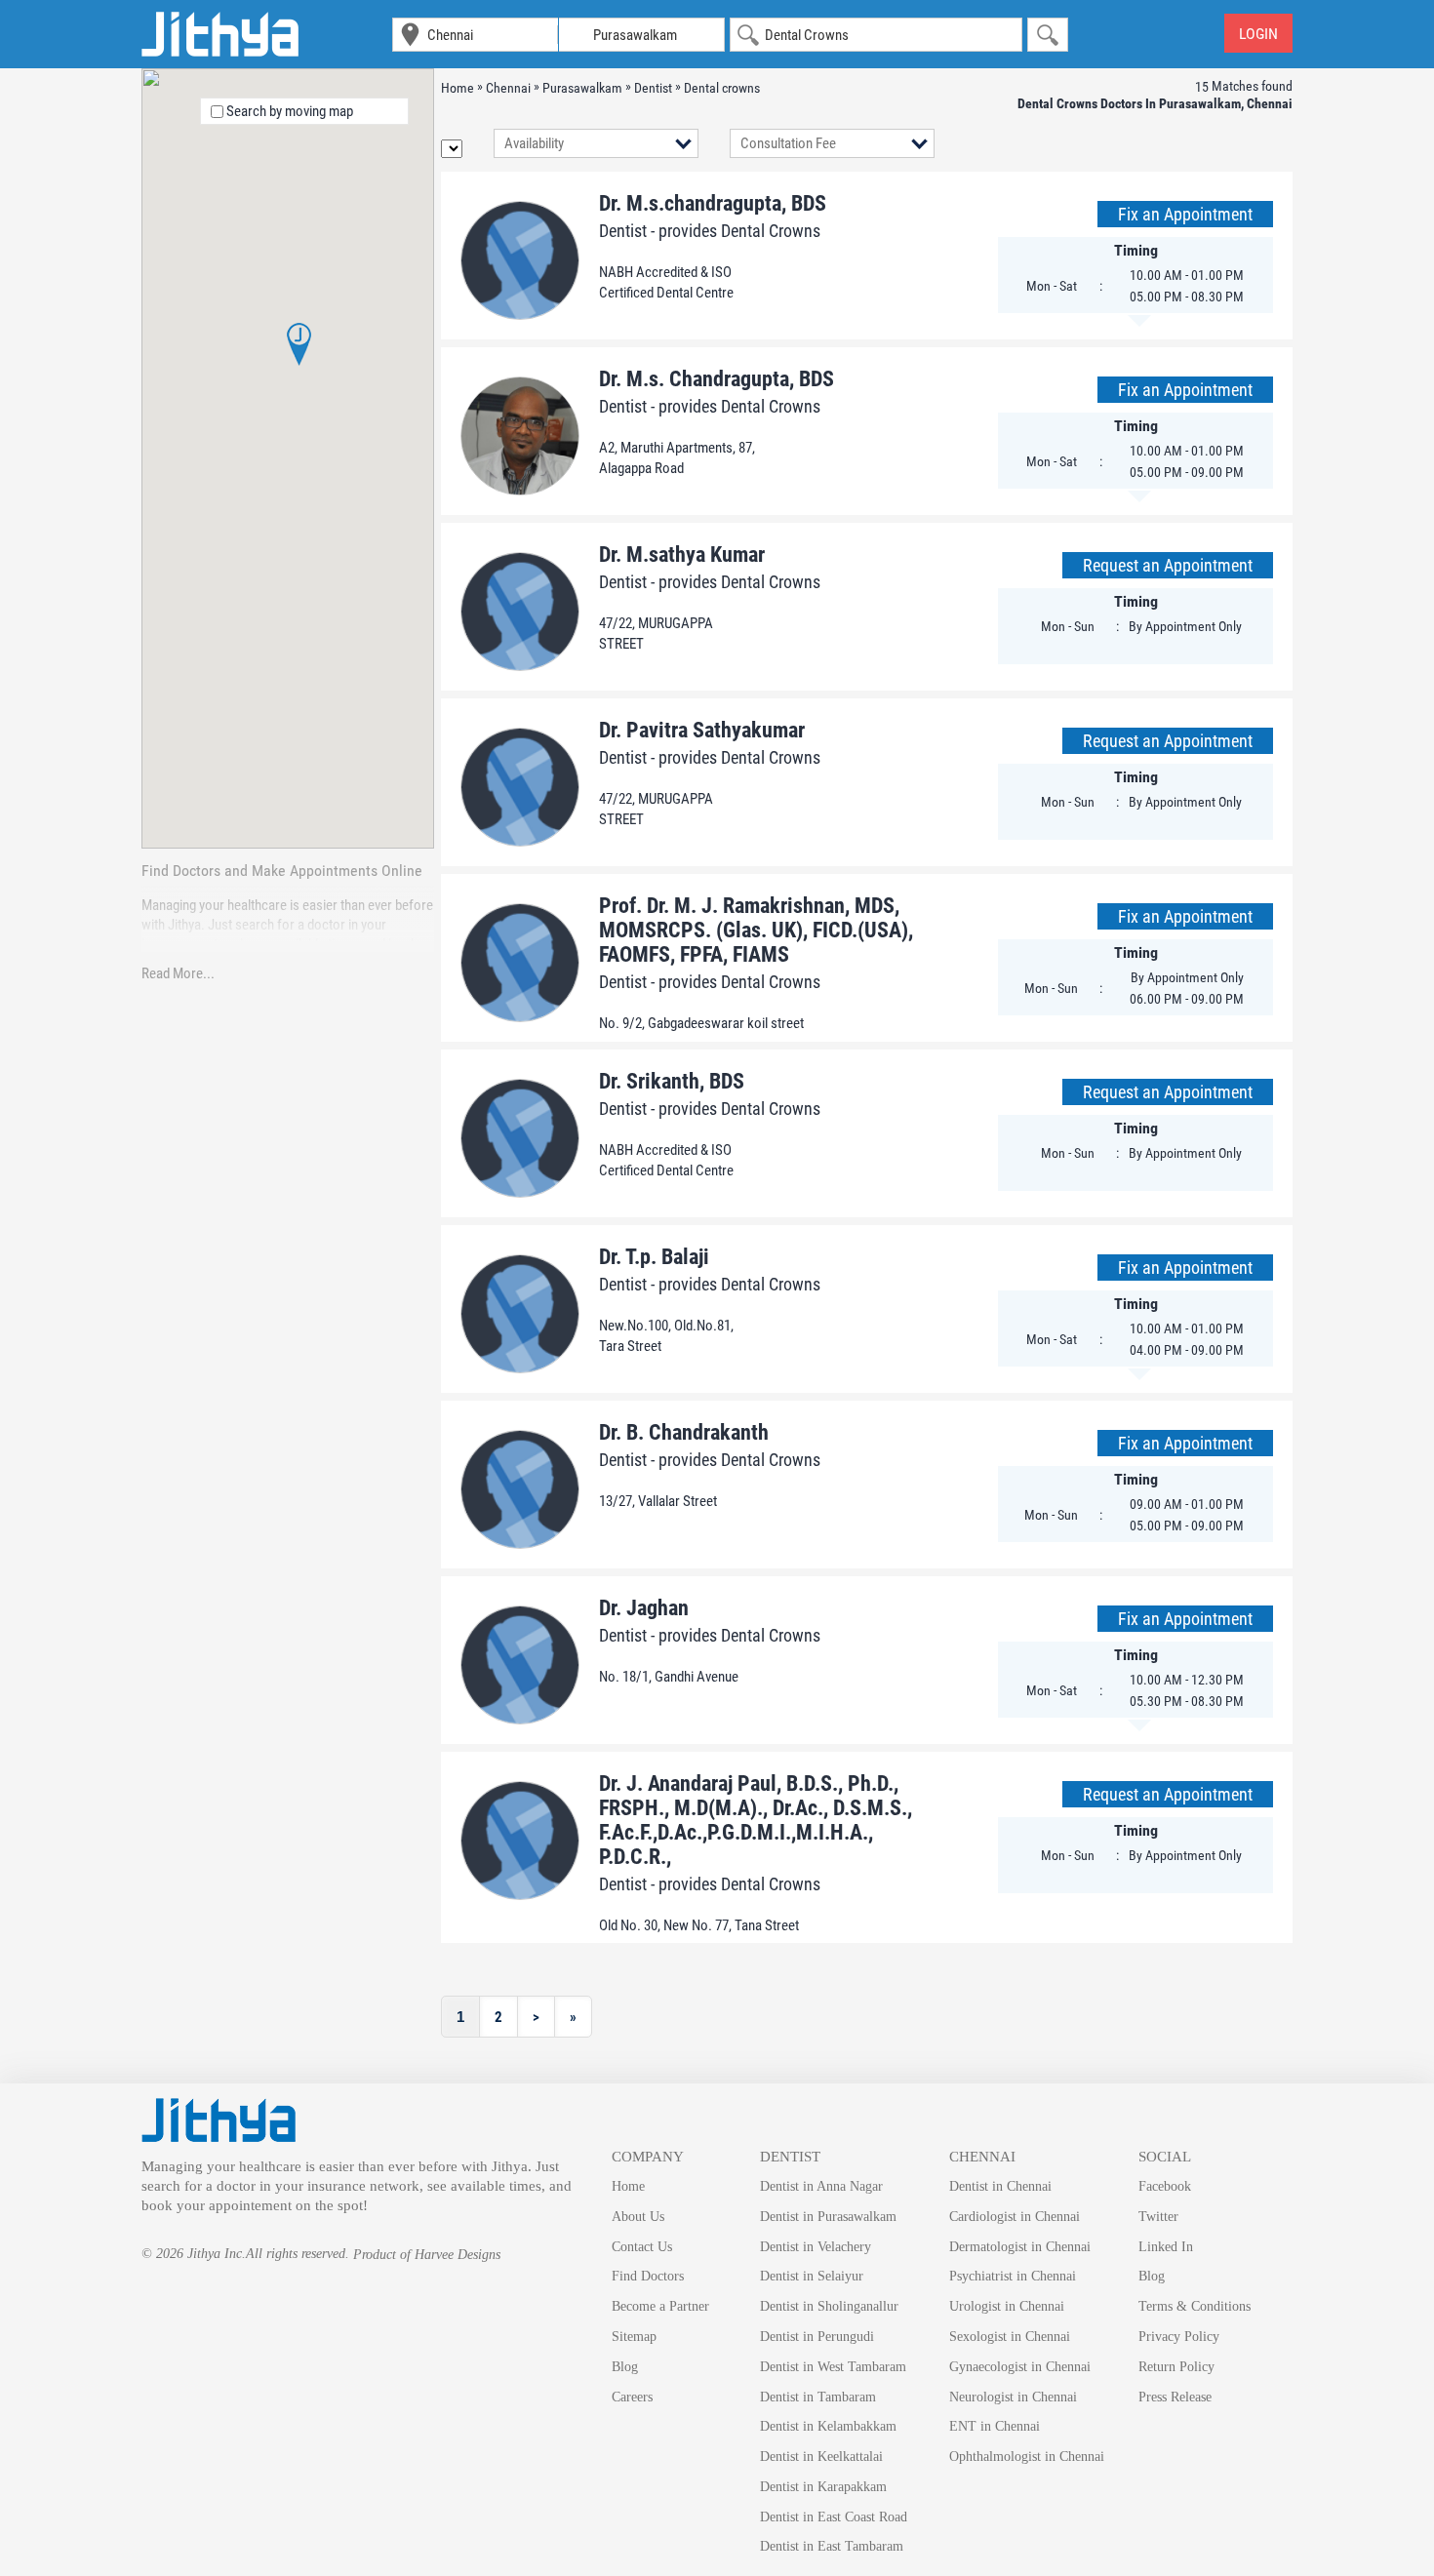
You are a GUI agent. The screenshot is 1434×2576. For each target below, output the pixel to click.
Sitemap (634, 2337)
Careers (632, 2397)
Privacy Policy (1179, 2337)
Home (628, 2186)
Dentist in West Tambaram (833, 2367)
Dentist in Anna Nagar (821, 2186)
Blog (625, 2367)
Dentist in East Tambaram (832, 2546)
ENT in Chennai (995, 2426)
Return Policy (1176, 2367)
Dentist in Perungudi (817, 2337)
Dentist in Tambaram (818, 2397)
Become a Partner (660, 2306)
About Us (638, 2217)
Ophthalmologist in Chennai (1027, 2457)
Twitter (1158, 2217)
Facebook (1165, 2186)
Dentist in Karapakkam (823, 2487)
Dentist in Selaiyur (812, 2276)
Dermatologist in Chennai (1020, 2247)
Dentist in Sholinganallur (829, 2306)
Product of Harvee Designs (427, 2255)
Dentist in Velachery (816, 2247)
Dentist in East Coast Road (834, 2517)
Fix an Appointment (1185, 214)
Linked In (1166, 2247)
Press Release (1175, 2397)
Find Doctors (648, 2276)
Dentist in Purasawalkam (828, 2217)
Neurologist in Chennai (1013, 2397)
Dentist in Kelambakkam (828, 2426)
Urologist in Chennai (1007, 2306)
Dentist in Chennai (1000, 2186)
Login (1258, 34)
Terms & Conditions (1195, 2306)
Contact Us (642, 2247)
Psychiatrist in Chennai (1013, 2276)
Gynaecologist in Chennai (1020, 2367)
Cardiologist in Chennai (1015, 2217)
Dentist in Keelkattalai (821, 2457)
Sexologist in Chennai (1010, 2337)
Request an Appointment (1168, 565)
